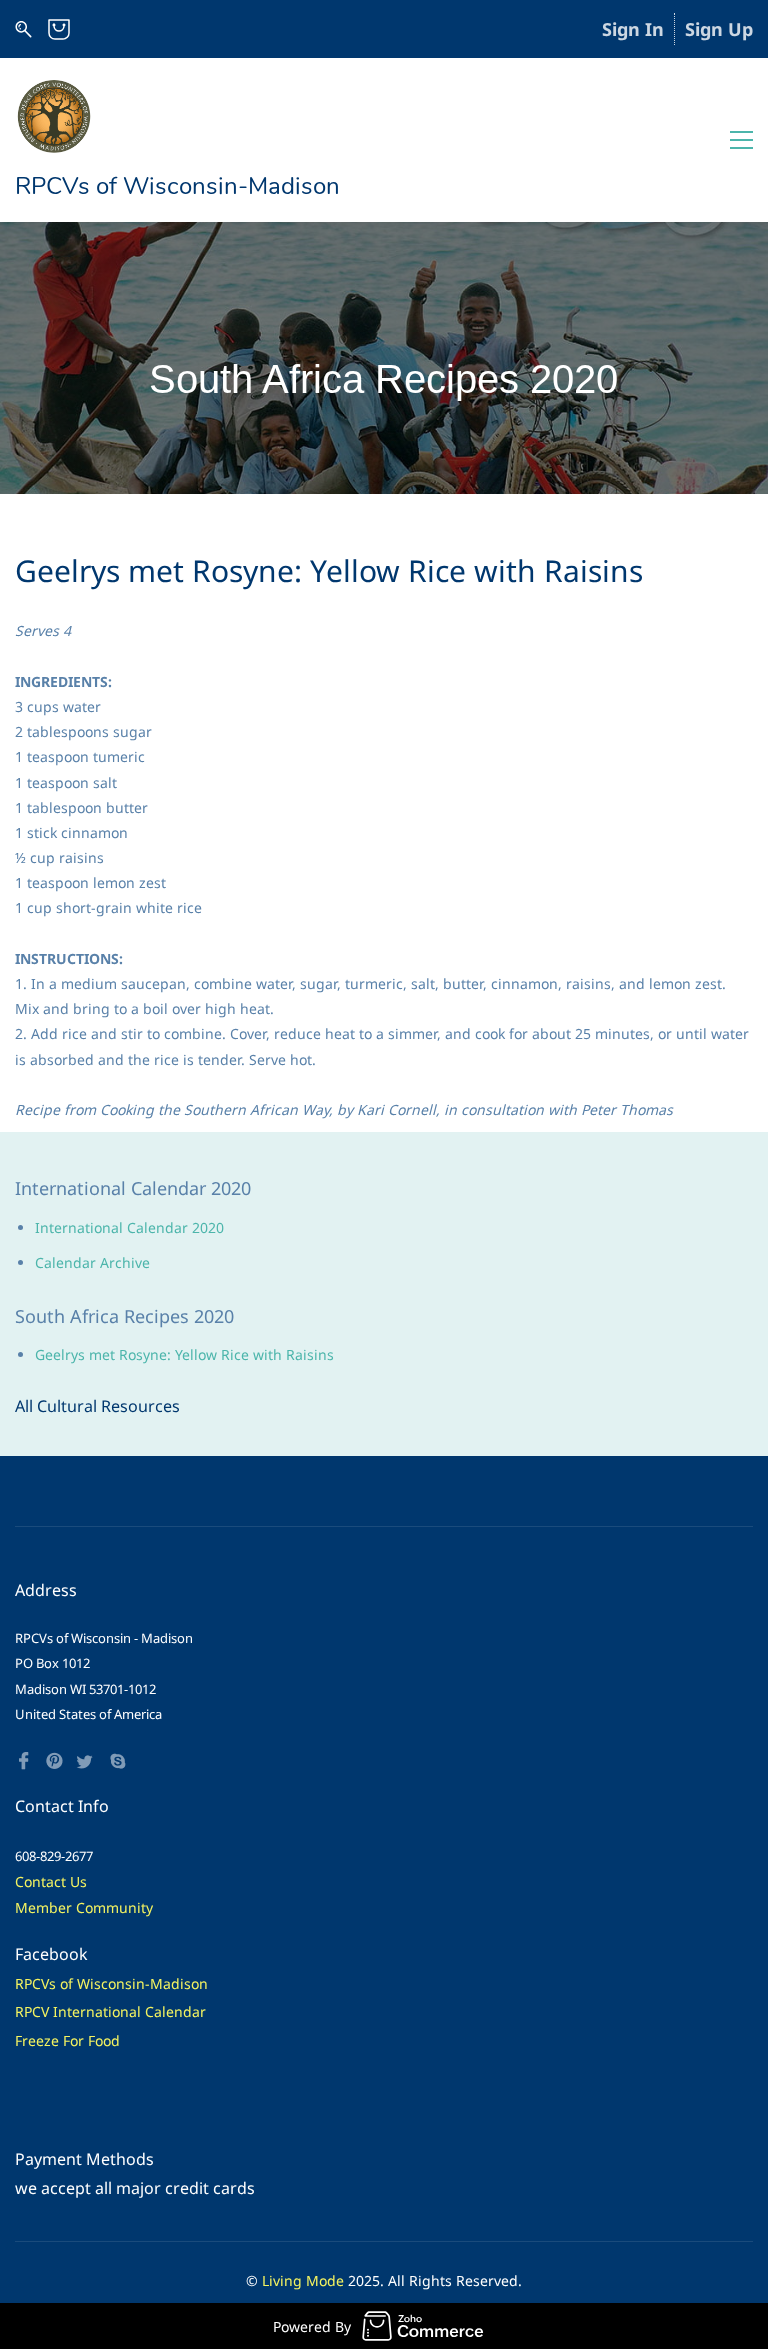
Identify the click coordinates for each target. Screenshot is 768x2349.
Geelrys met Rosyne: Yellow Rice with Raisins (184, 1354)
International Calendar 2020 (129, 1227)
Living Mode (303, 2280)
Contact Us (51, 1881)
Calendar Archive (92, 1262)
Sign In (633, 29)
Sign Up (719, 29)
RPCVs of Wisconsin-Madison (111, 1983)
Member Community (84, 1907)
